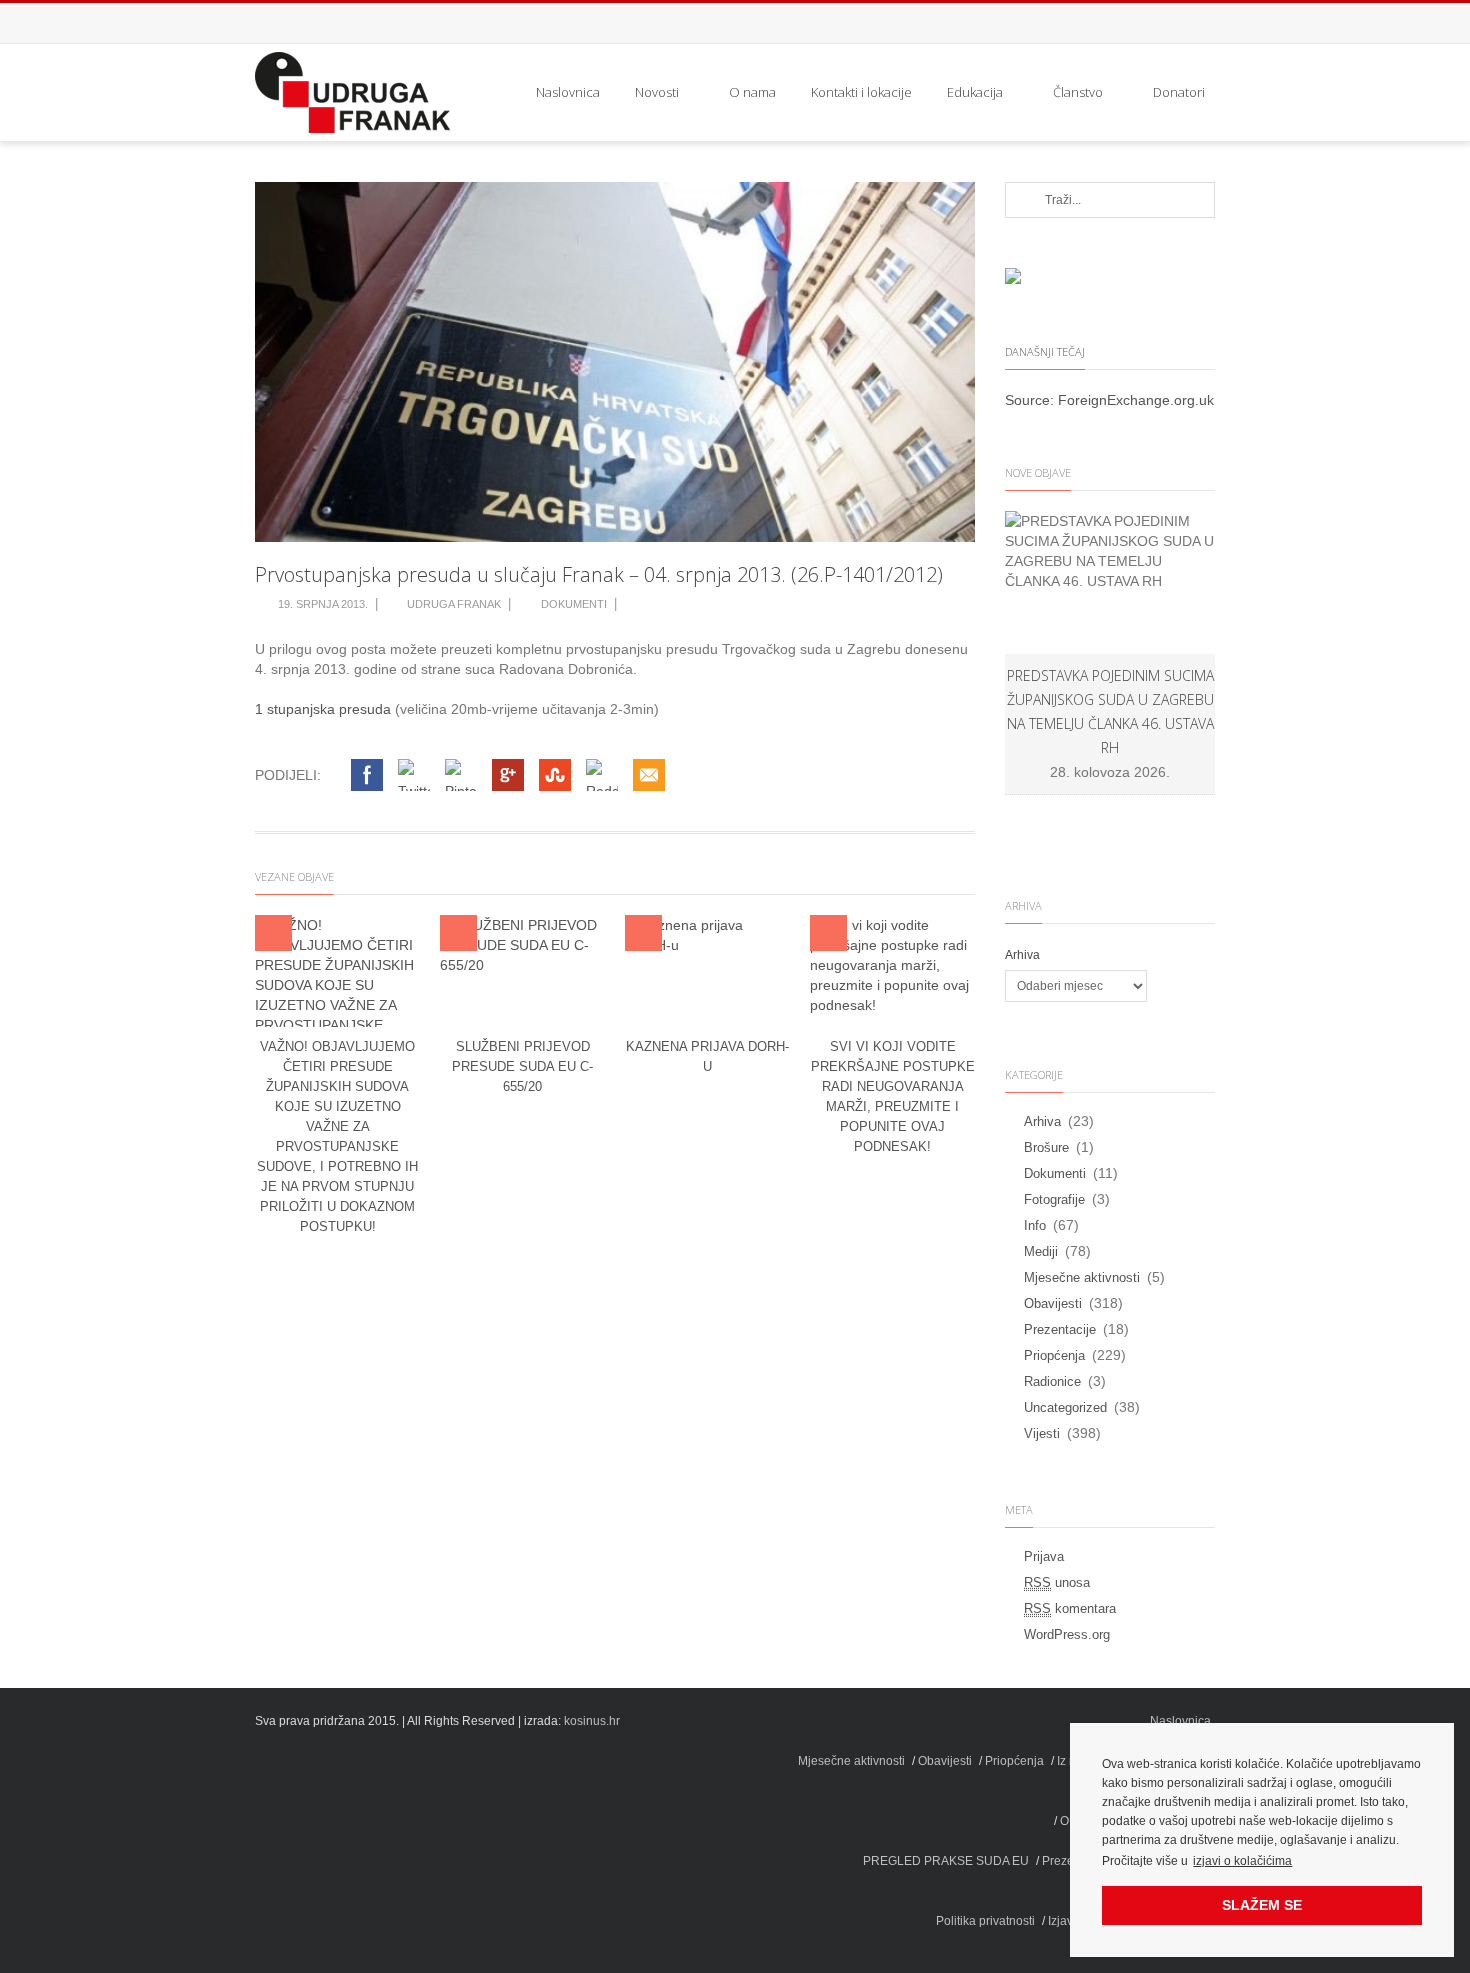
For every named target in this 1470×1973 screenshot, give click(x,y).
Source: (1031, 400)
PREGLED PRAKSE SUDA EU (946, 1861)
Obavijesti (1053, 1303)
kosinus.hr (592, 1721)
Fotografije (1054, 1199)
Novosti (657, 92)
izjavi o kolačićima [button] (1242, 1861)
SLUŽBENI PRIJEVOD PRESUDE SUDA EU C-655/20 (522, 1066)
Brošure (1046, 1147)
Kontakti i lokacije (861, 92)
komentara (1070, 1608)
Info (1035, 1225)
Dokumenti (574, 604)
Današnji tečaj (1045, 351)
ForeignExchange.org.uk (1136, 400)
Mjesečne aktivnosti (1082, 1277)
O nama (752, 92)
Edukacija (975, 92)
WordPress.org (1067, 1634)
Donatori (1179, 92)
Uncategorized (1065, 1407)
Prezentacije (1060, 1329)
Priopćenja (1054, 1355)
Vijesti (1042, 1433)
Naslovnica (568, 92)
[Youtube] (1195, 23)
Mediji (1041, 1251)
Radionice (1052, 1381)
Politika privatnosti (985, 1921)
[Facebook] (1155, 23)
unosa (1057, 1582)
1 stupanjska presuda (323, 709)
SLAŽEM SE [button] (1262, 1905)
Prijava (1044, 1556)
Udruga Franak (454, 604)
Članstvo (1078, 92)
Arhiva (1022, 955)
